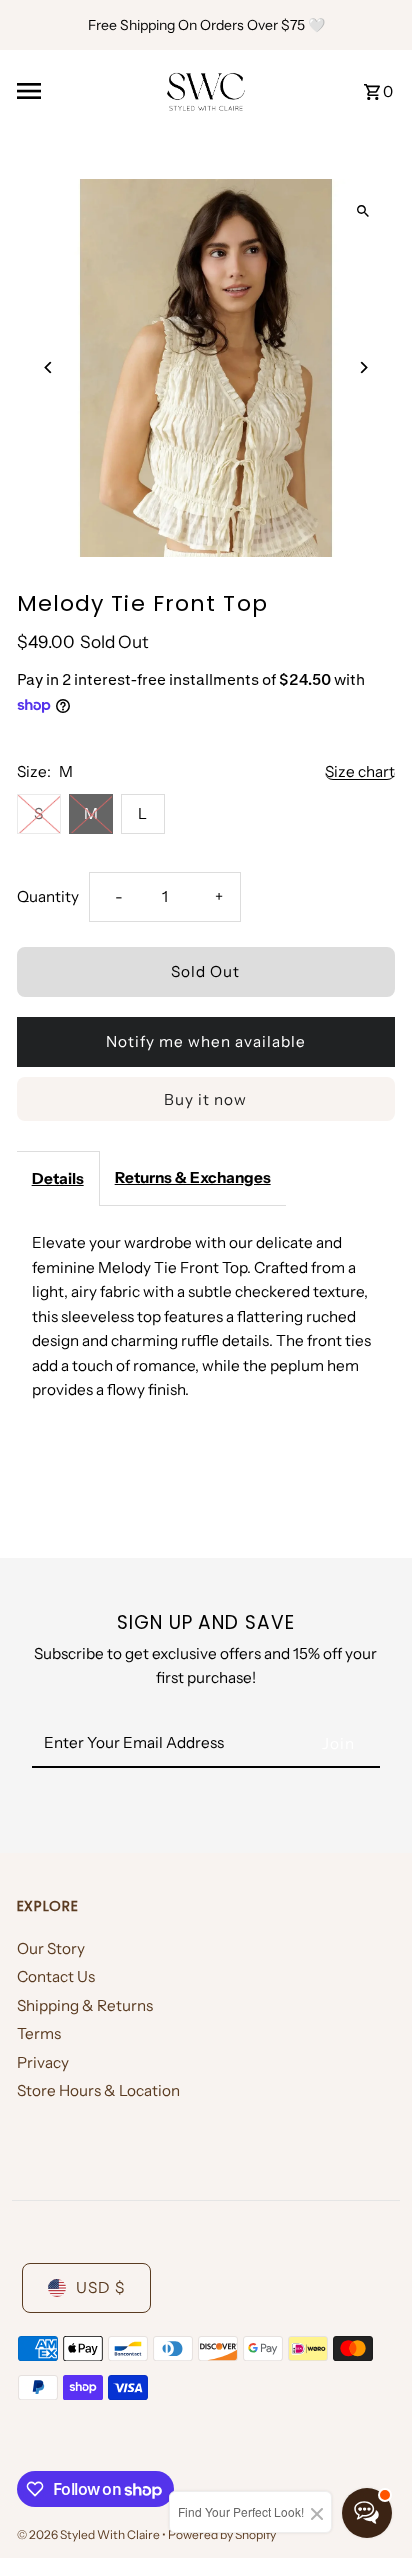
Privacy (43, 2062)
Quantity (48, 896)
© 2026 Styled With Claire (89, 2534)
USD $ (100, 2287)
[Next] (362, 367)
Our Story (51, 1948)
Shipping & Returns (85, 2005)
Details (58, 1178)
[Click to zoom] (362, 211)
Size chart (360, 772)
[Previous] (49, 367)
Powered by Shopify (222, 2534)
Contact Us (56, 1976)
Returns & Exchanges (193, 1177)
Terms (39, 2033)
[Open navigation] (84, 91)
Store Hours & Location (98, 2090)
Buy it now (205, 1099)
